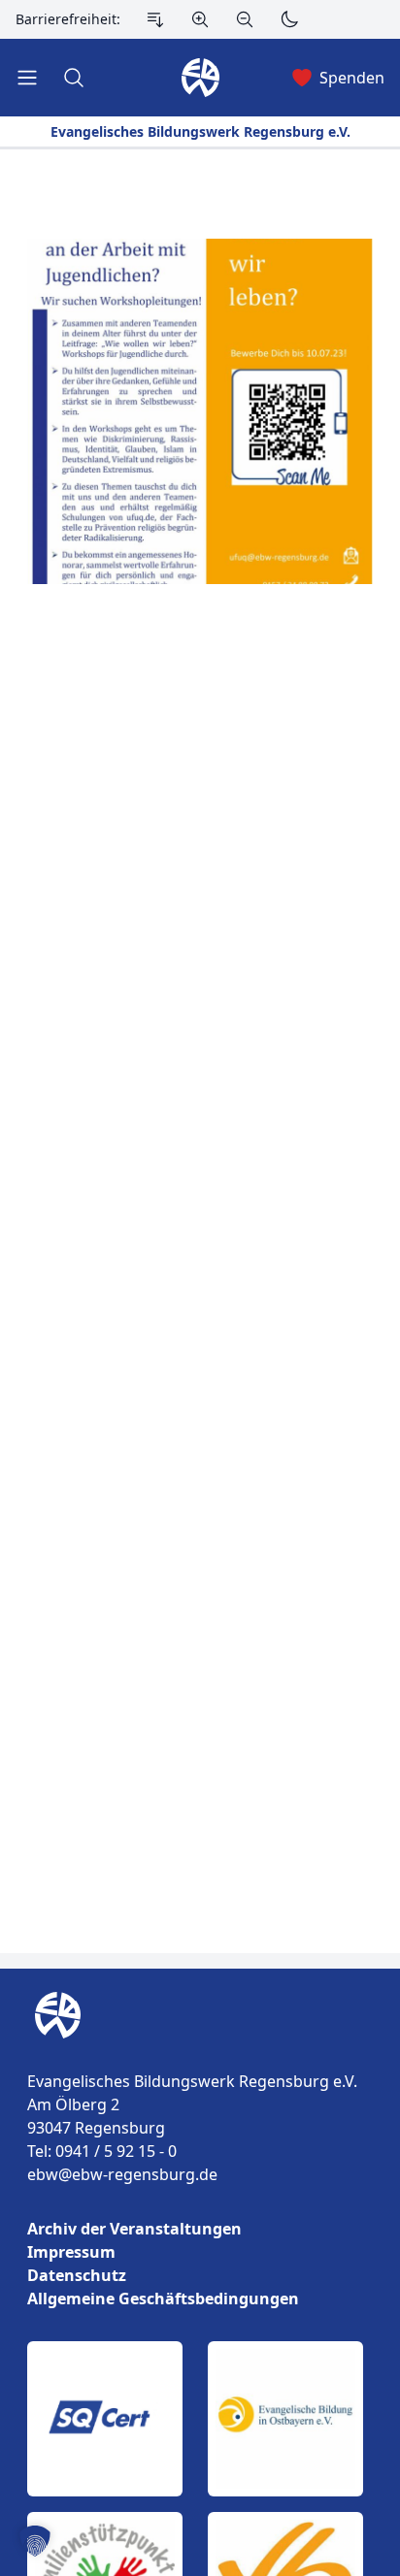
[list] (200, 2264)
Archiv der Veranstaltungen (134, 2229)
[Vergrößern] (200, 19)
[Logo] (200, 2015)
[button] (35, 2541)
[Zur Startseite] (54, 2015)
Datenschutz (77, 2275)
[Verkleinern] (245, 19)
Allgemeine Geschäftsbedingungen (163, 2299)
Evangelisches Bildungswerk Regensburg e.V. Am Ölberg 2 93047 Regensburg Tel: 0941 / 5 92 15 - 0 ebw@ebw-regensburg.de (192, 2128)
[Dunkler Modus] (289, 19)
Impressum (71, 2252)
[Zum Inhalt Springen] (155, 19)
